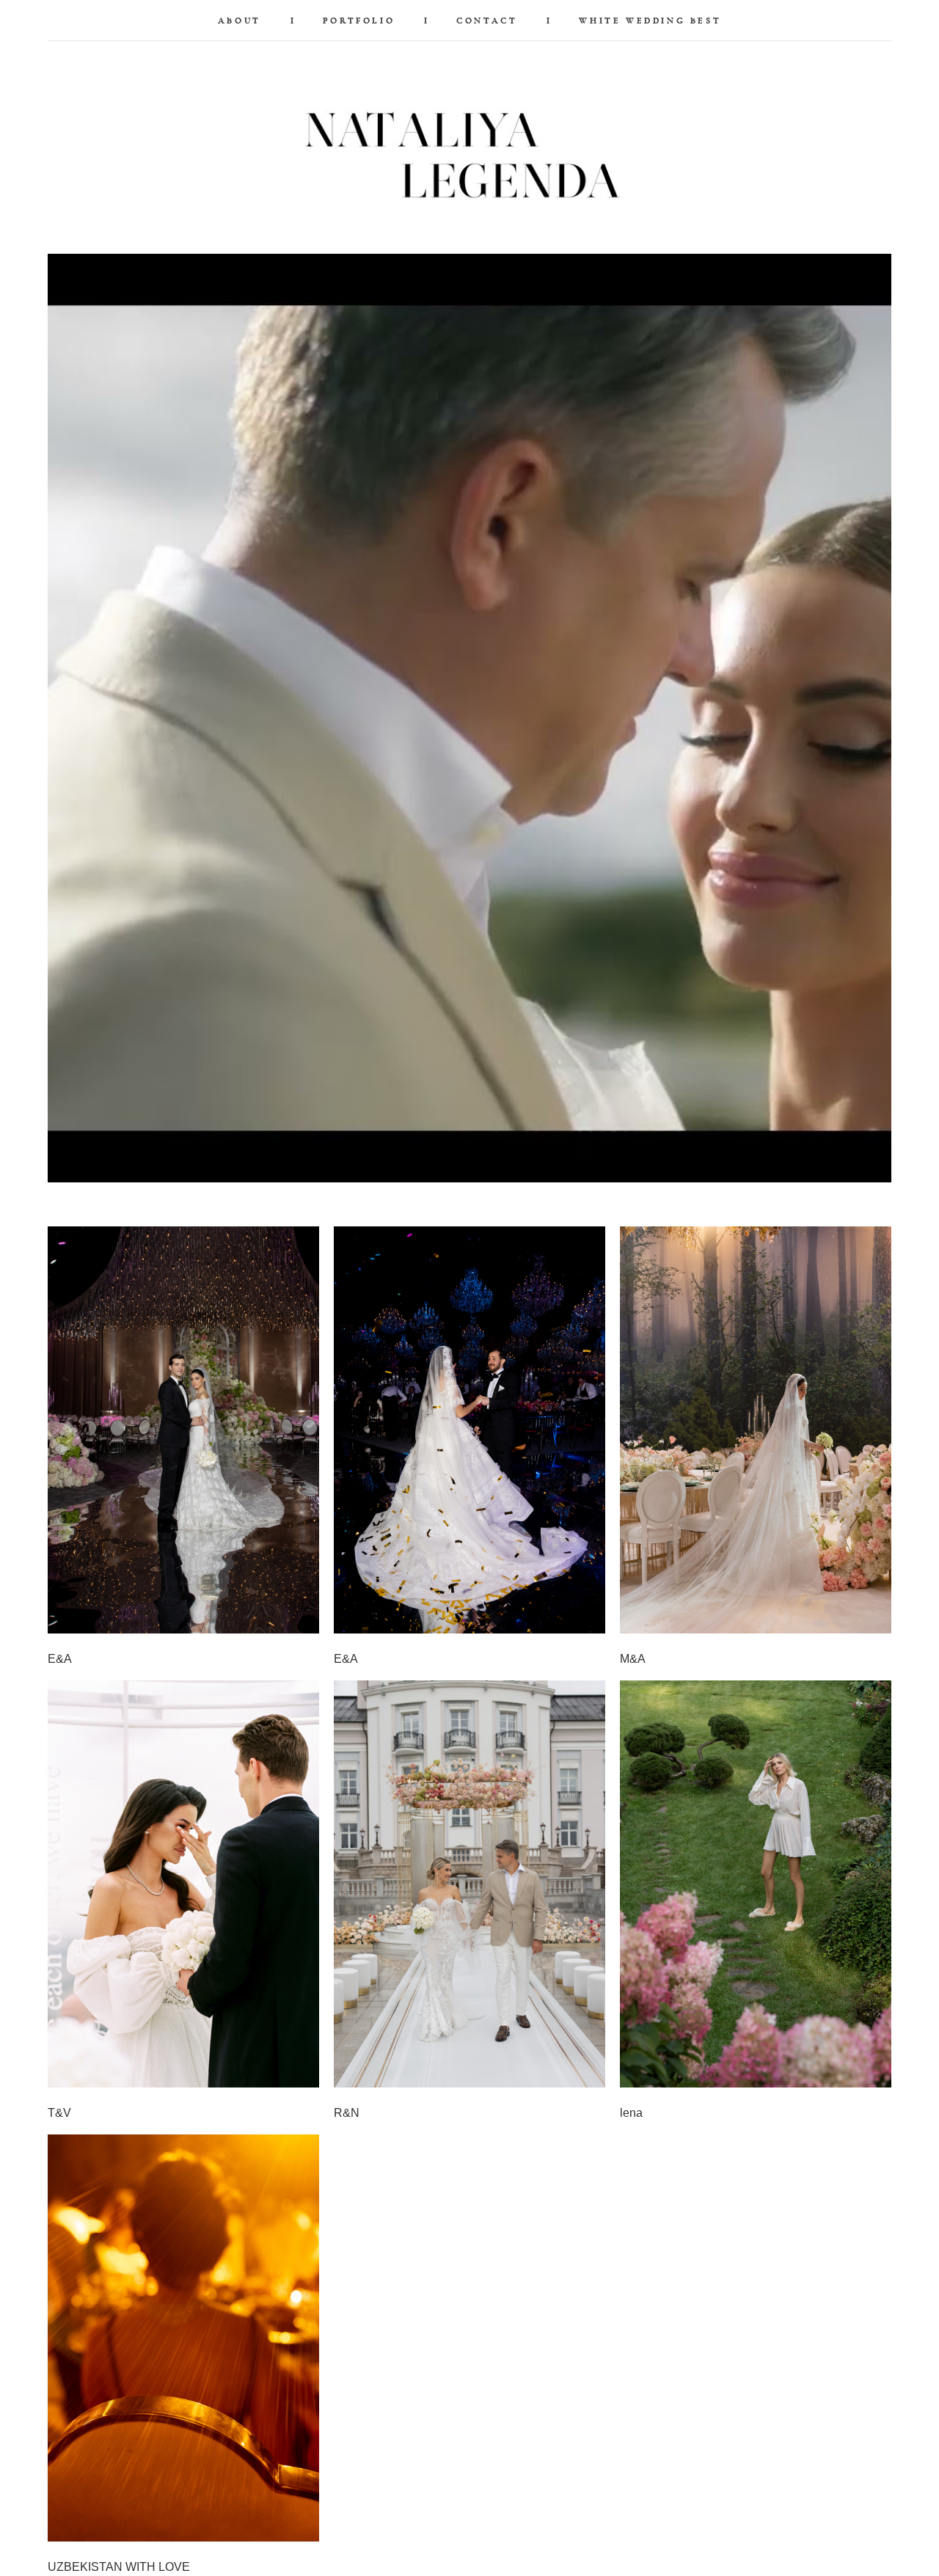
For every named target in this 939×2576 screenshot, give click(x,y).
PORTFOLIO (359, 21)
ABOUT (240, 21)
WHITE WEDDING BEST (650, 21)
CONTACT (487, 21)
